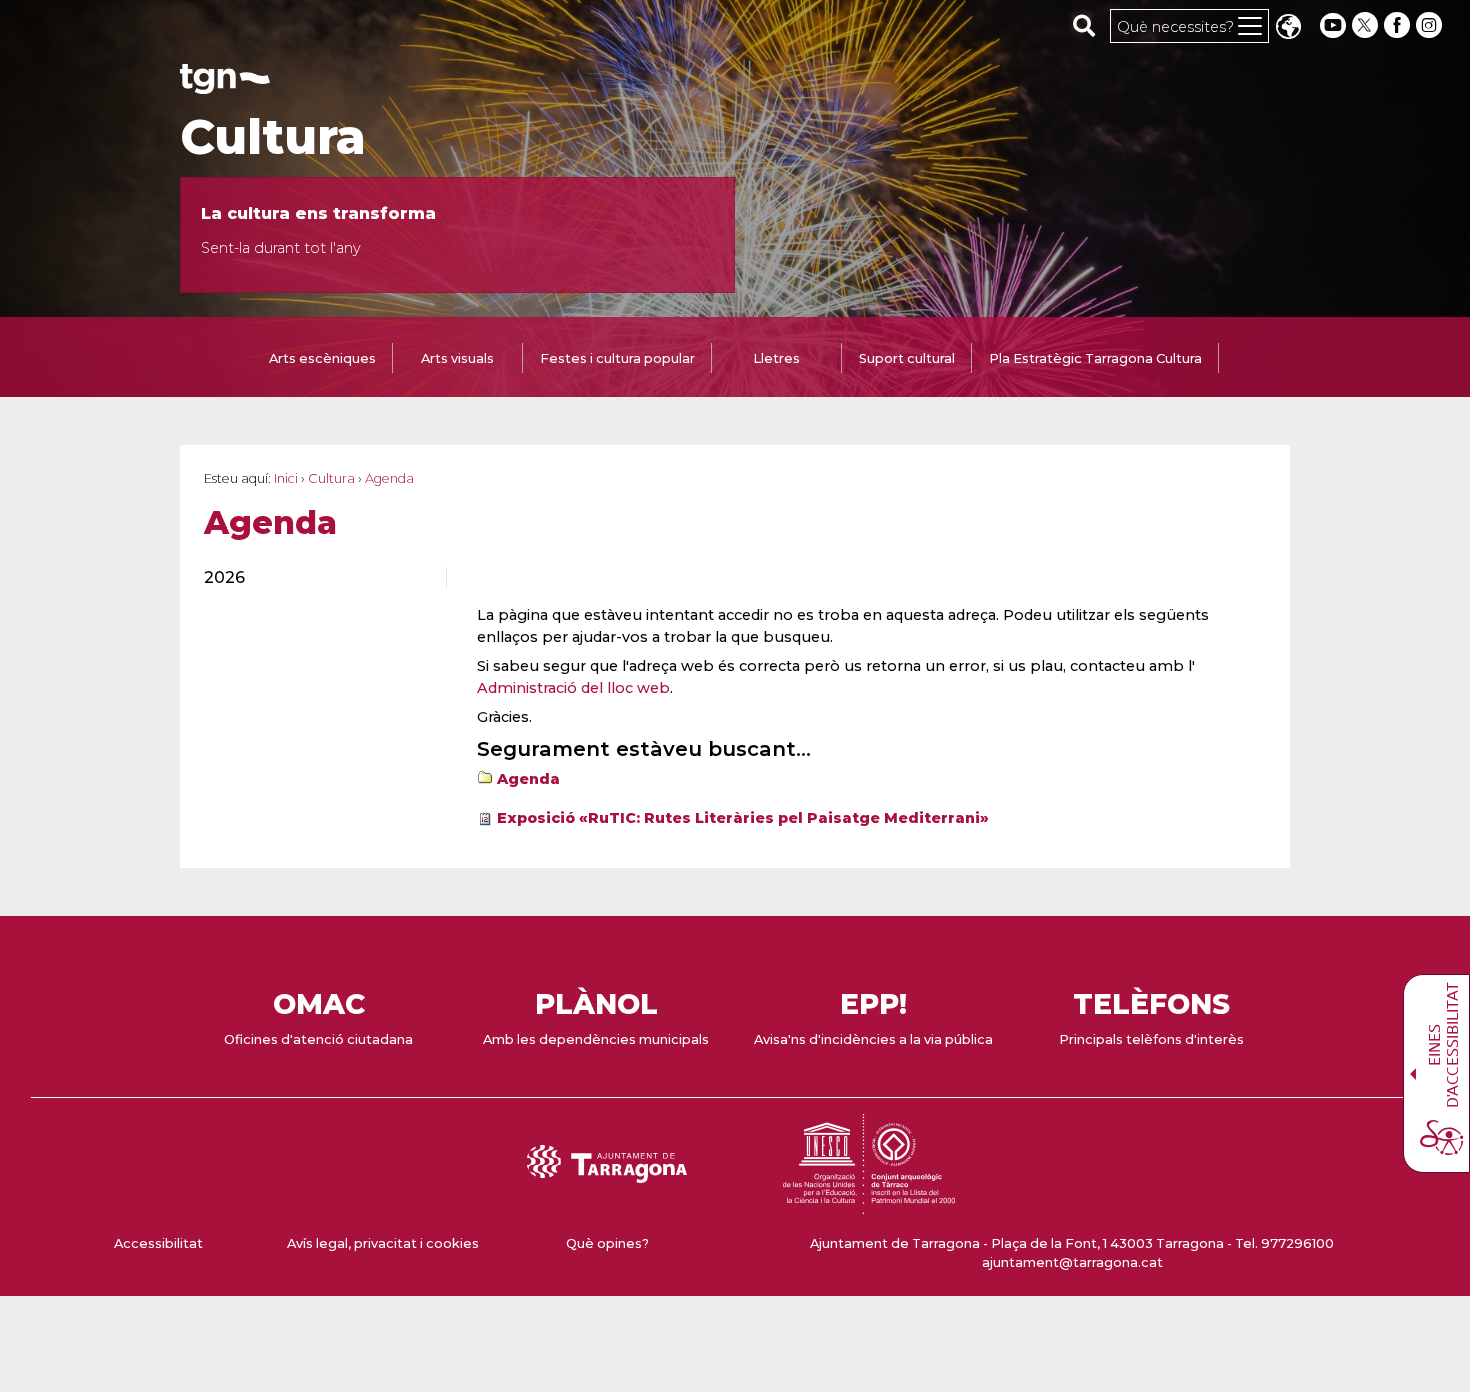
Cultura (273, 137)
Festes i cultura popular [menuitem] (617, 358)
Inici (286, 478)
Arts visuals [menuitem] (457, 358)
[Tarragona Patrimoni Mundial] (869, 1204)
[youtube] (1333, 25)
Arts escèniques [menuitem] (322, 358)
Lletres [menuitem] (776, 358)
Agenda (528, 779)
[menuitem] (313, 578)
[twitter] (1367, 25)
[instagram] (1431, 25)
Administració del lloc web (573, 688)
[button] (1288, 28)
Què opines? (607, 1243)
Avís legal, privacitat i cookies (383, 1243)
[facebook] (1399, 25)
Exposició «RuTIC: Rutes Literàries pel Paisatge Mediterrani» (743, 818)
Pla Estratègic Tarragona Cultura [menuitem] (1095, 358)
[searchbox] (1084, 25)
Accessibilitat (158, 1243)
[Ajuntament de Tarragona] (225, 84)
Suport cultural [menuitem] (907, 358)
